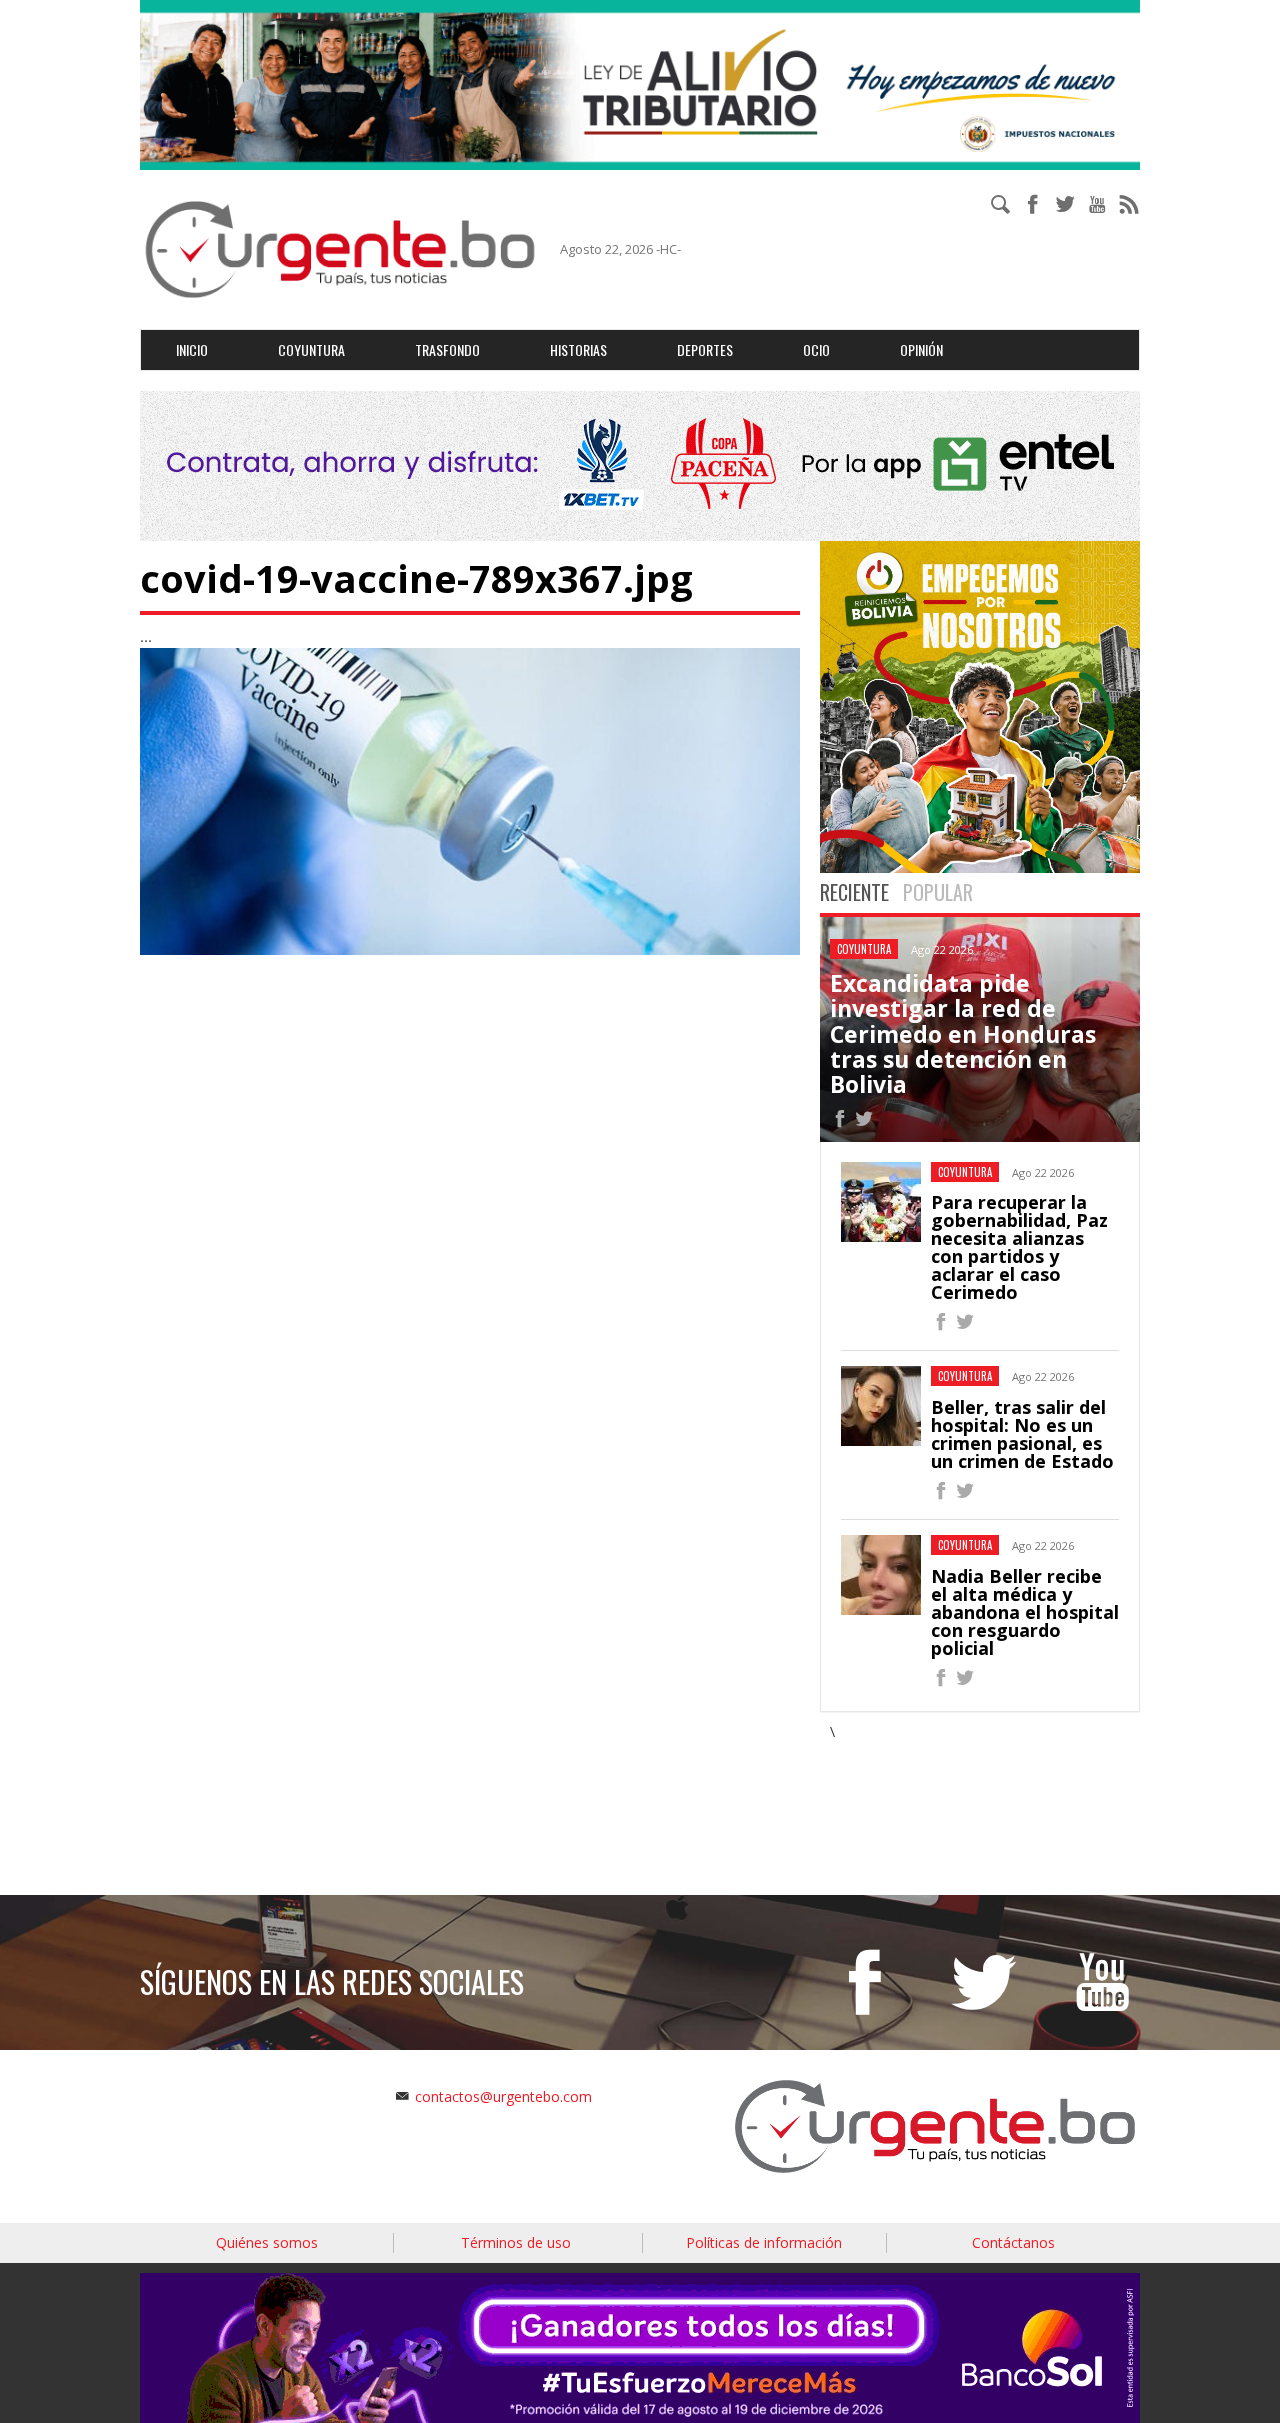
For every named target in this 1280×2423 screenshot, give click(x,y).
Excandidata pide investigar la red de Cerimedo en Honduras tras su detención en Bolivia (963, 1033)
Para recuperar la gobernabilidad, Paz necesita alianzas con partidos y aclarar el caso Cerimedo (1019, 1247)
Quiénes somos (267, 2242)
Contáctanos (1013, 2242)
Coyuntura (311, 349)
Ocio (816, 349)
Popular (938, 892)
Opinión (921, 349)
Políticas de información (764, 2242)
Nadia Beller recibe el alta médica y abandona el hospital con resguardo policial (1025, 1612)
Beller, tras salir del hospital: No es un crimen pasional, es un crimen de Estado (1022, 1434)
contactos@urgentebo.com (503, 2096)
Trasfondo (447, 349)
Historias (578, 349)
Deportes (705, 349)
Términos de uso (516, 2242)
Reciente (854, 892)
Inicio (192, 349)
